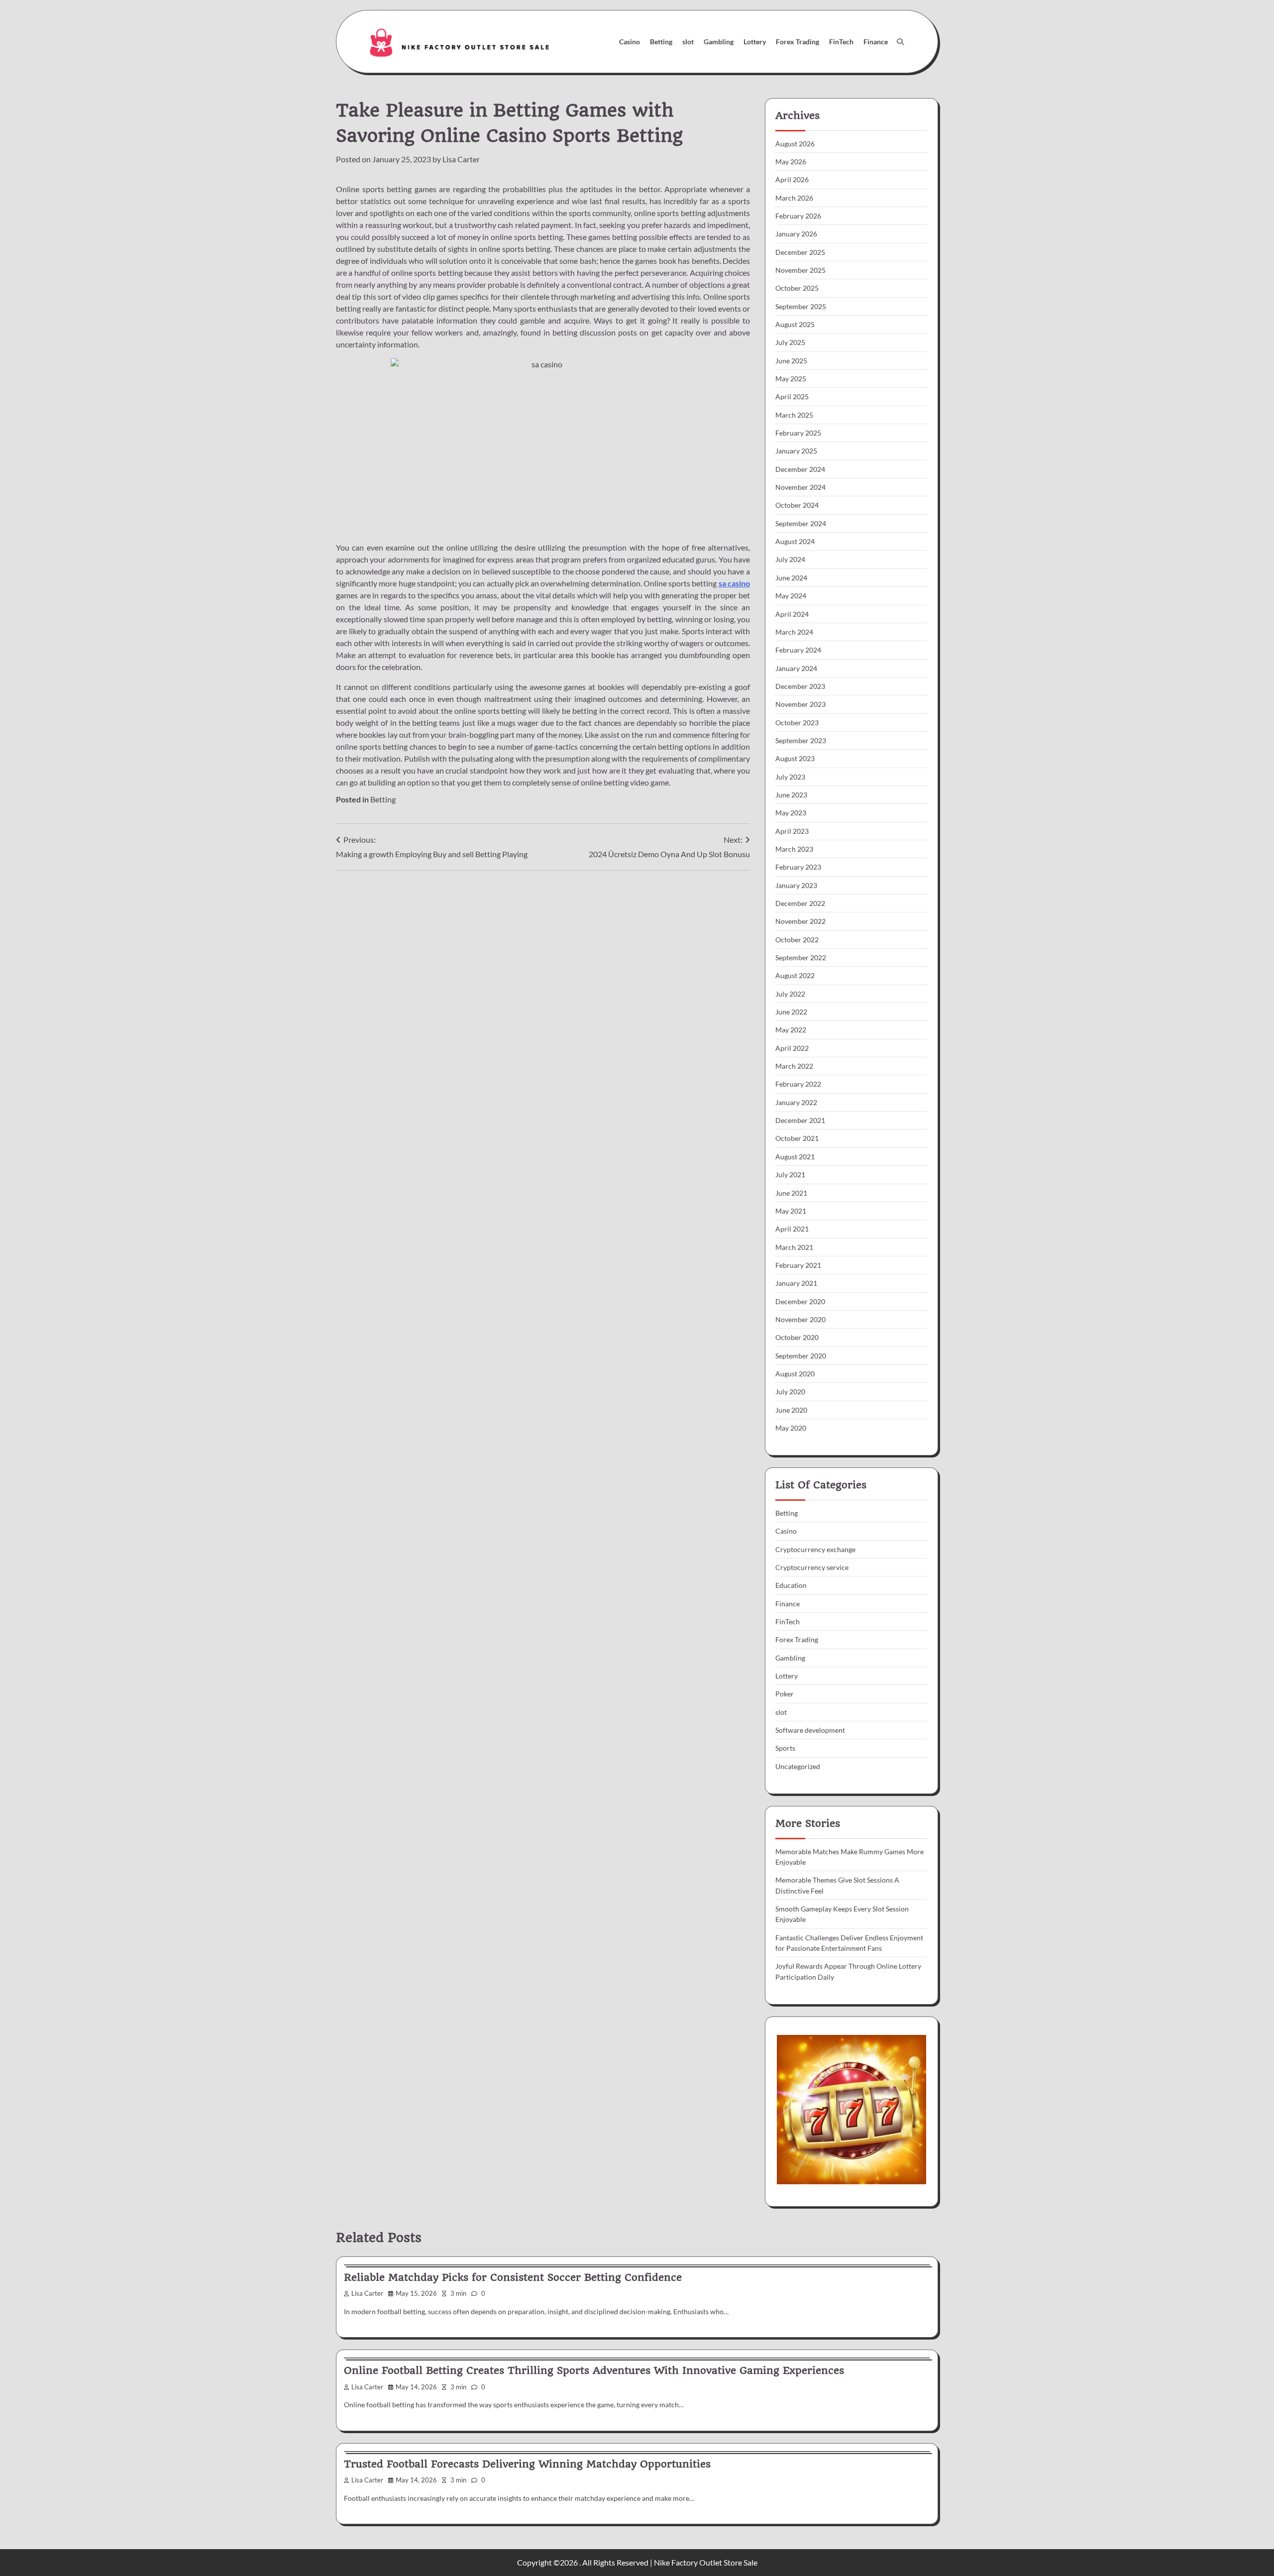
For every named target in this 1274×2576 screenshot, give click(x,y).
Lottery (755, 42)
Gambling (719, 42)
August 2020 (795, 1374)
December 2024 (800, 469)
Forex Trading (797, 42)
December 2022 (800, 903)
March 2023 (794, 849)
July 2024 (790, 559)
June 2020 (791, 1410)
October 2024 (797, 505)
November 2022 (800, 921)
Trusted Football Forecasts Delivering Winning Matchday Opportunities (527, 2464)
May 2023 (791, 813)
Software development (810, 1730)
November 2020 (800, 1319)
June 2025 (791, 361)
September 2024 (801, 523)
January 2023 (796, 885)
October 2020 (797, 1337)
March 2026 (794, 198)
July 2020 (790, 1392)
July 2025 (790, 342)
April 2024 (792, 614)
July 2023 (790, 777)
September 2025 (801, 306)
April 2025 (792, 396)
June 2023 (791, 795)
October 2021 (797, 1138)
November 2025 (800, 270)
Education (791, 1585)
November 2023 (800, 704)
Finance (876, 42)
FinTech (841, 42)
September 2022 (801, 957)
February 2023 (798, 867)
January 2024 (796, 668)
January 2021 (796, 1283)
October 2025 (797, 288)
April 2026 (792, 179)
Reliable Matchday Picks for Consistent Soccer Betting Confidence (513, 2277)
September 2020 (801, 1356)
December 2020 (800, 1301)
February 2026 (798, 216)
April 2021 (792, 1229)
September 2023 (801, 740)
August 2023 (795, 758)
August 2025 (795, 324)
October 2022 (797, 940)
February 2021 (798, 1265)
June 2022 (791, 1012)
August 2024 (795, 541)
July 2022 (790, 994)
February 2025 (798, 433)
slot (688, 42)
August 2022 (795, 975)
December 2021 (800, 1120)
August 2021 (795, 1157)
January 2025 (796, 451)
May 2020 (791, 1428)
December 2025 (800, 252)
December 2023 (800, 686)
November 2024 (800, 487)
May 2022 (791, 1030)
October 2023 (797, 723)
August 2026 (795, 144)
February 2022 (798, 1084)
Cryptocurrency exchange (815, 1549)
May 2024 (791, 596)
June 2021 (791, 1193)
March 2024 (794, 632)
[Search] (900, 42)
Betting (661, 42)
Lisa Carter (461, 159)
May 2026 (791, 162)
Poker (785, 1694)
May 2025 (791, 379)
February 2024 (798, 650)
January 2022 (796, 1102)
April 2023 (792, 831)
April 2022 (792, 1048)
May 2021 (791, 1211)
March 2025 (794, 415)
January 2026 (796, 234)
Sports (785, 1748)
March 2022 (794, 1066)
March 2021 (794, 1247)
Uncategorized (798, 1766)
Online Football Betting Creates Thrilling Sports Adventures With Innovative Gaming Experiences (594, 2370)
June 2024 (791, 578)
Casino (630, 42)
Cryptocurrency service (812, 1567)
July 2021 (790, 1175)
